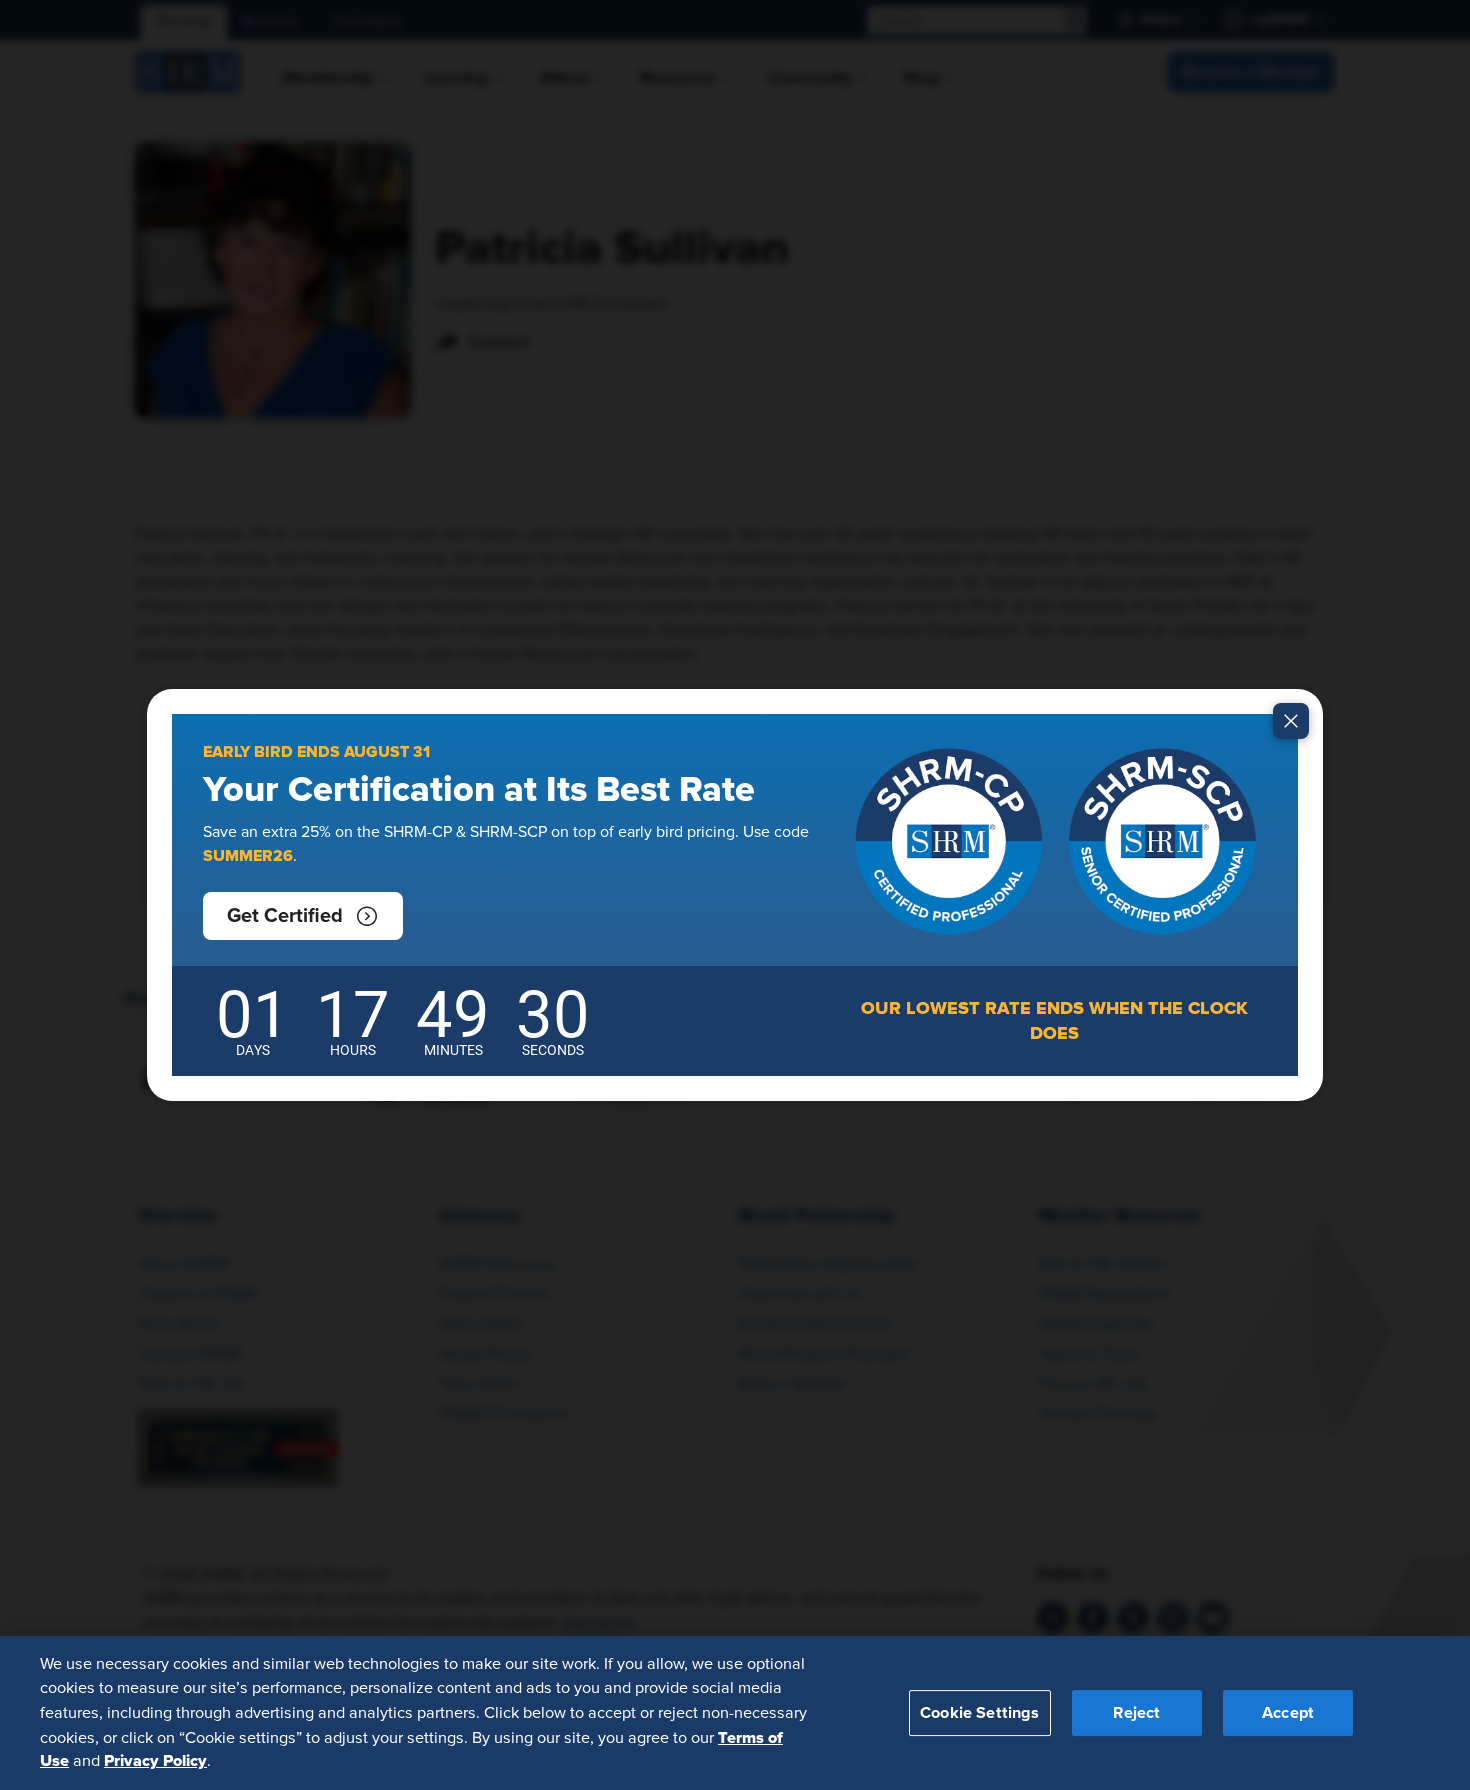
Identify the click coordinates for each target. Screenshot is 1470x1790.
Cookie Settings (979, 1712)
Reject (1136, 1712)
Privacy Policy (155, 1761)
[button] (303, 916)
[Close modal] (1291, 721)
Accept (1288, 1712)
